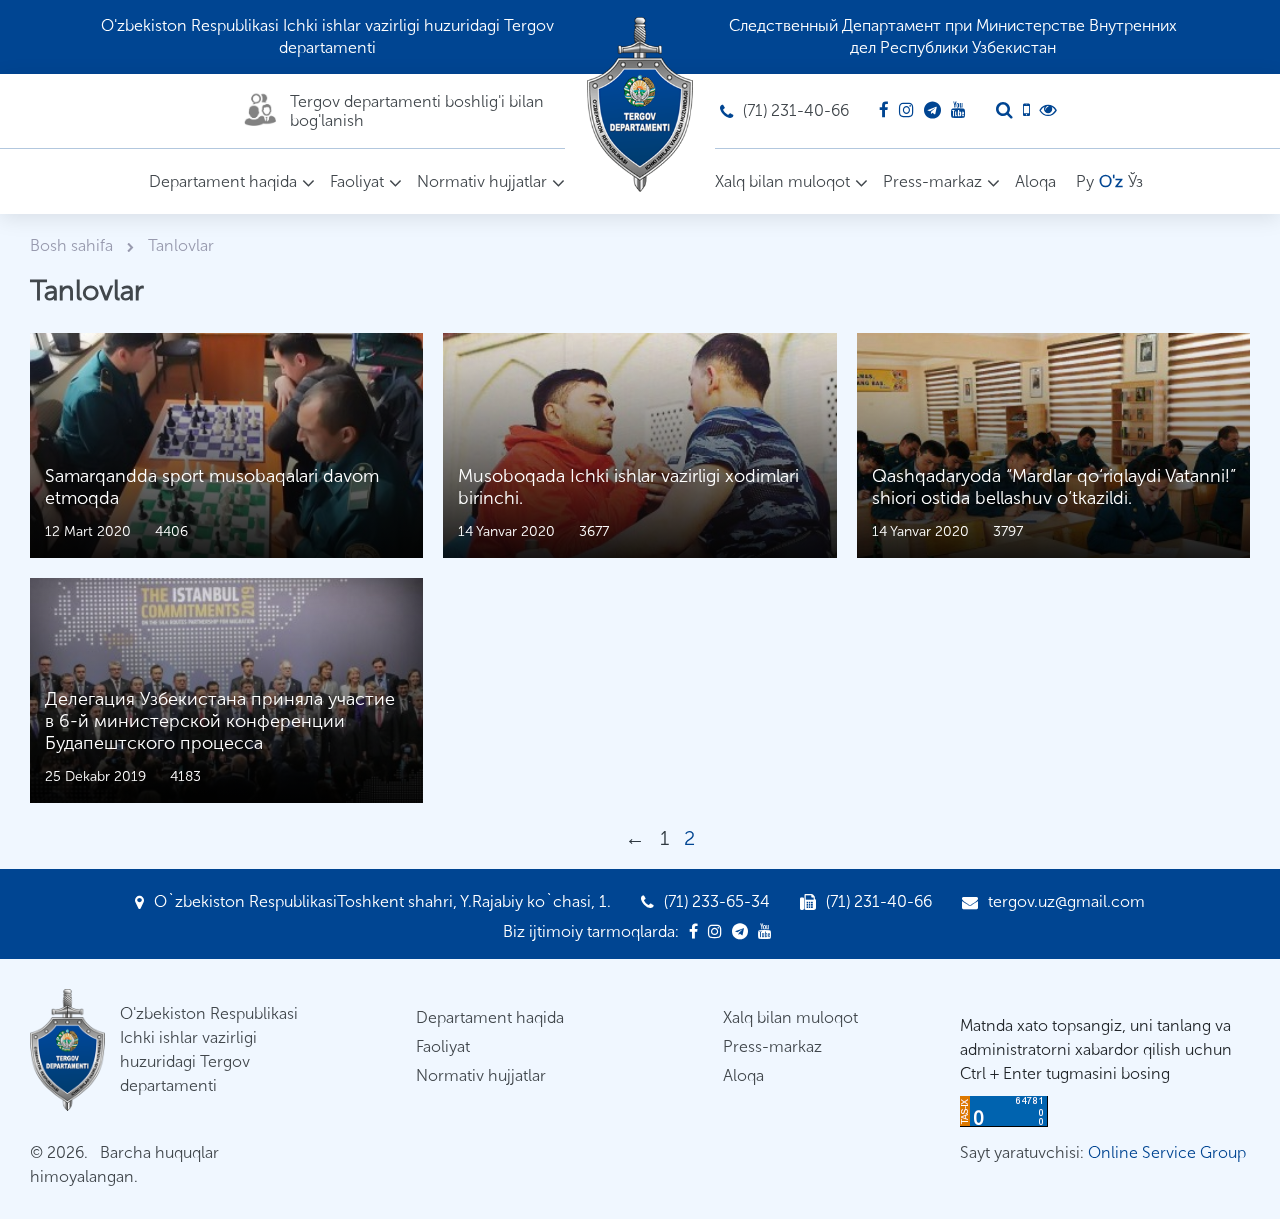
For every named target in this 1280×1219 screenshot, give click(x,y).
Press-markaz (932, 181)
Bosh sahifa (73, 245)
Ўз (1135, 181)
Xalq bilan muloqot (782, 181)
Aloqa (1035, 181)
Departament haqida (223, 181)
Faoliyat (357, 181)
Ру (1085, 181)
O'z (1111, 181)
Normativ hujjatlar (482, 181)
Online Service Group (1167, 1152)
